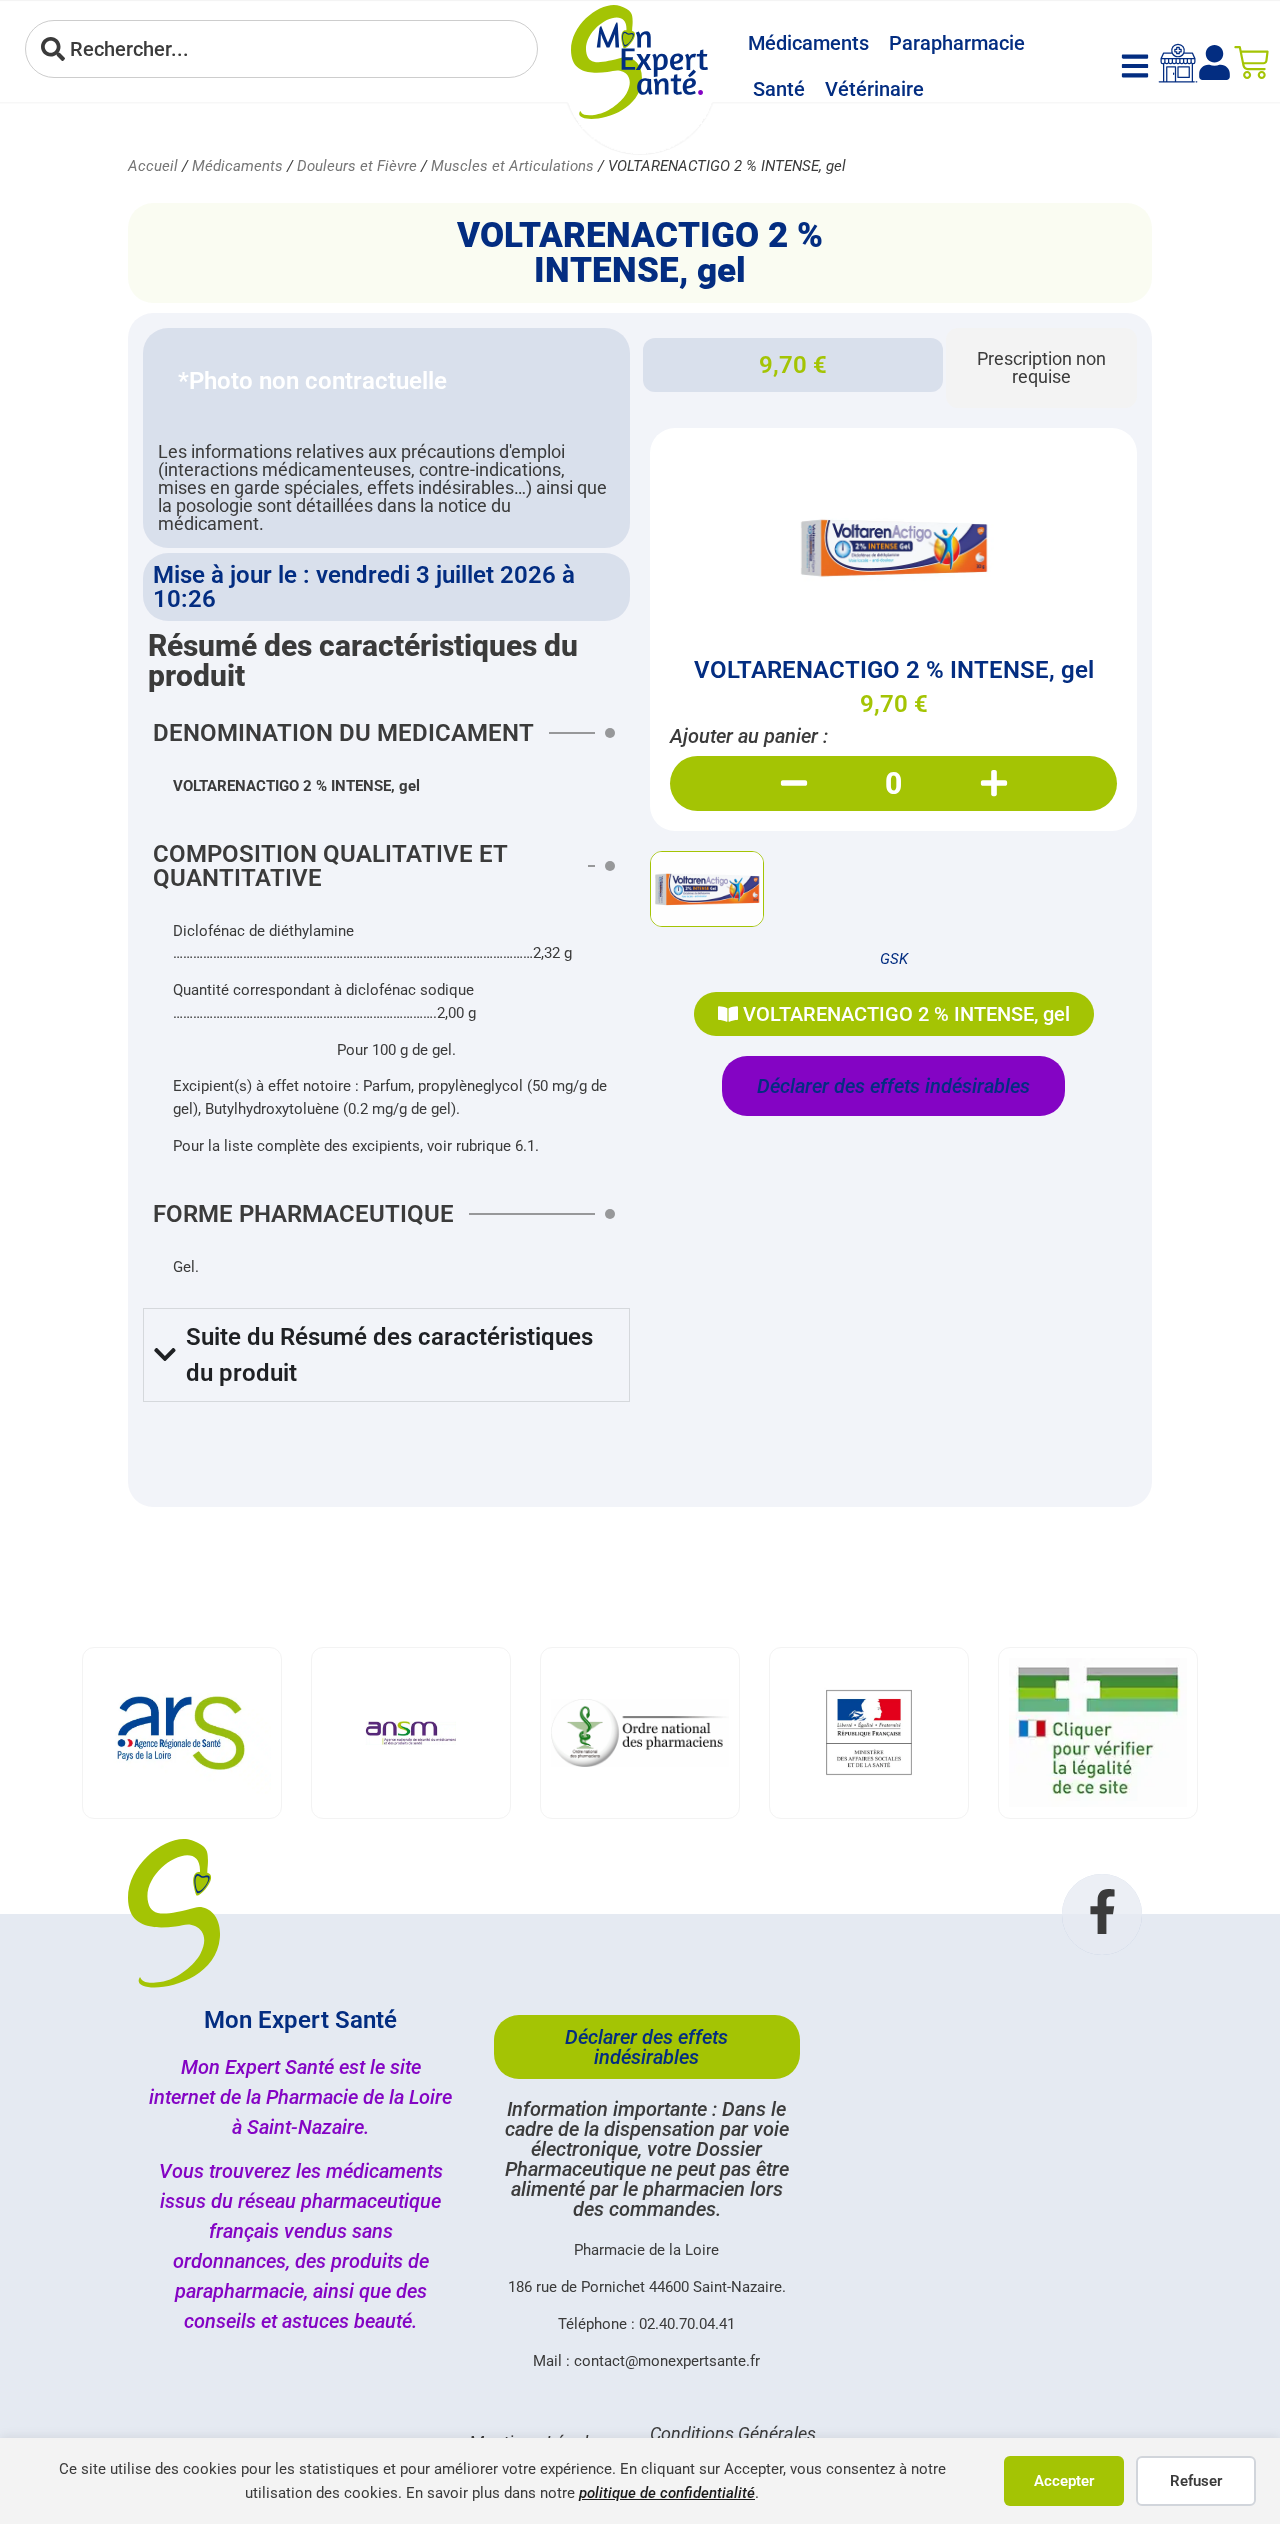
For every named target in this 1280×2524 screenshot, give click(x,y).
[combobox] (281, 49)
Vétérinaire (874, 89)
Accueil (153, 166)
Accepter (1064, 2481)
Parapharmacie (957, 43)
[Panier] (1251, 62)
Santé (779, 89)
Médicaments (808, 43)
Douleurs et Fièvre (357, 166)
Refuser (1196, 2481)
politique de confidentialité (667, 2493)
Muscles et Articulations (512, 166)
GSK (894, 959)
